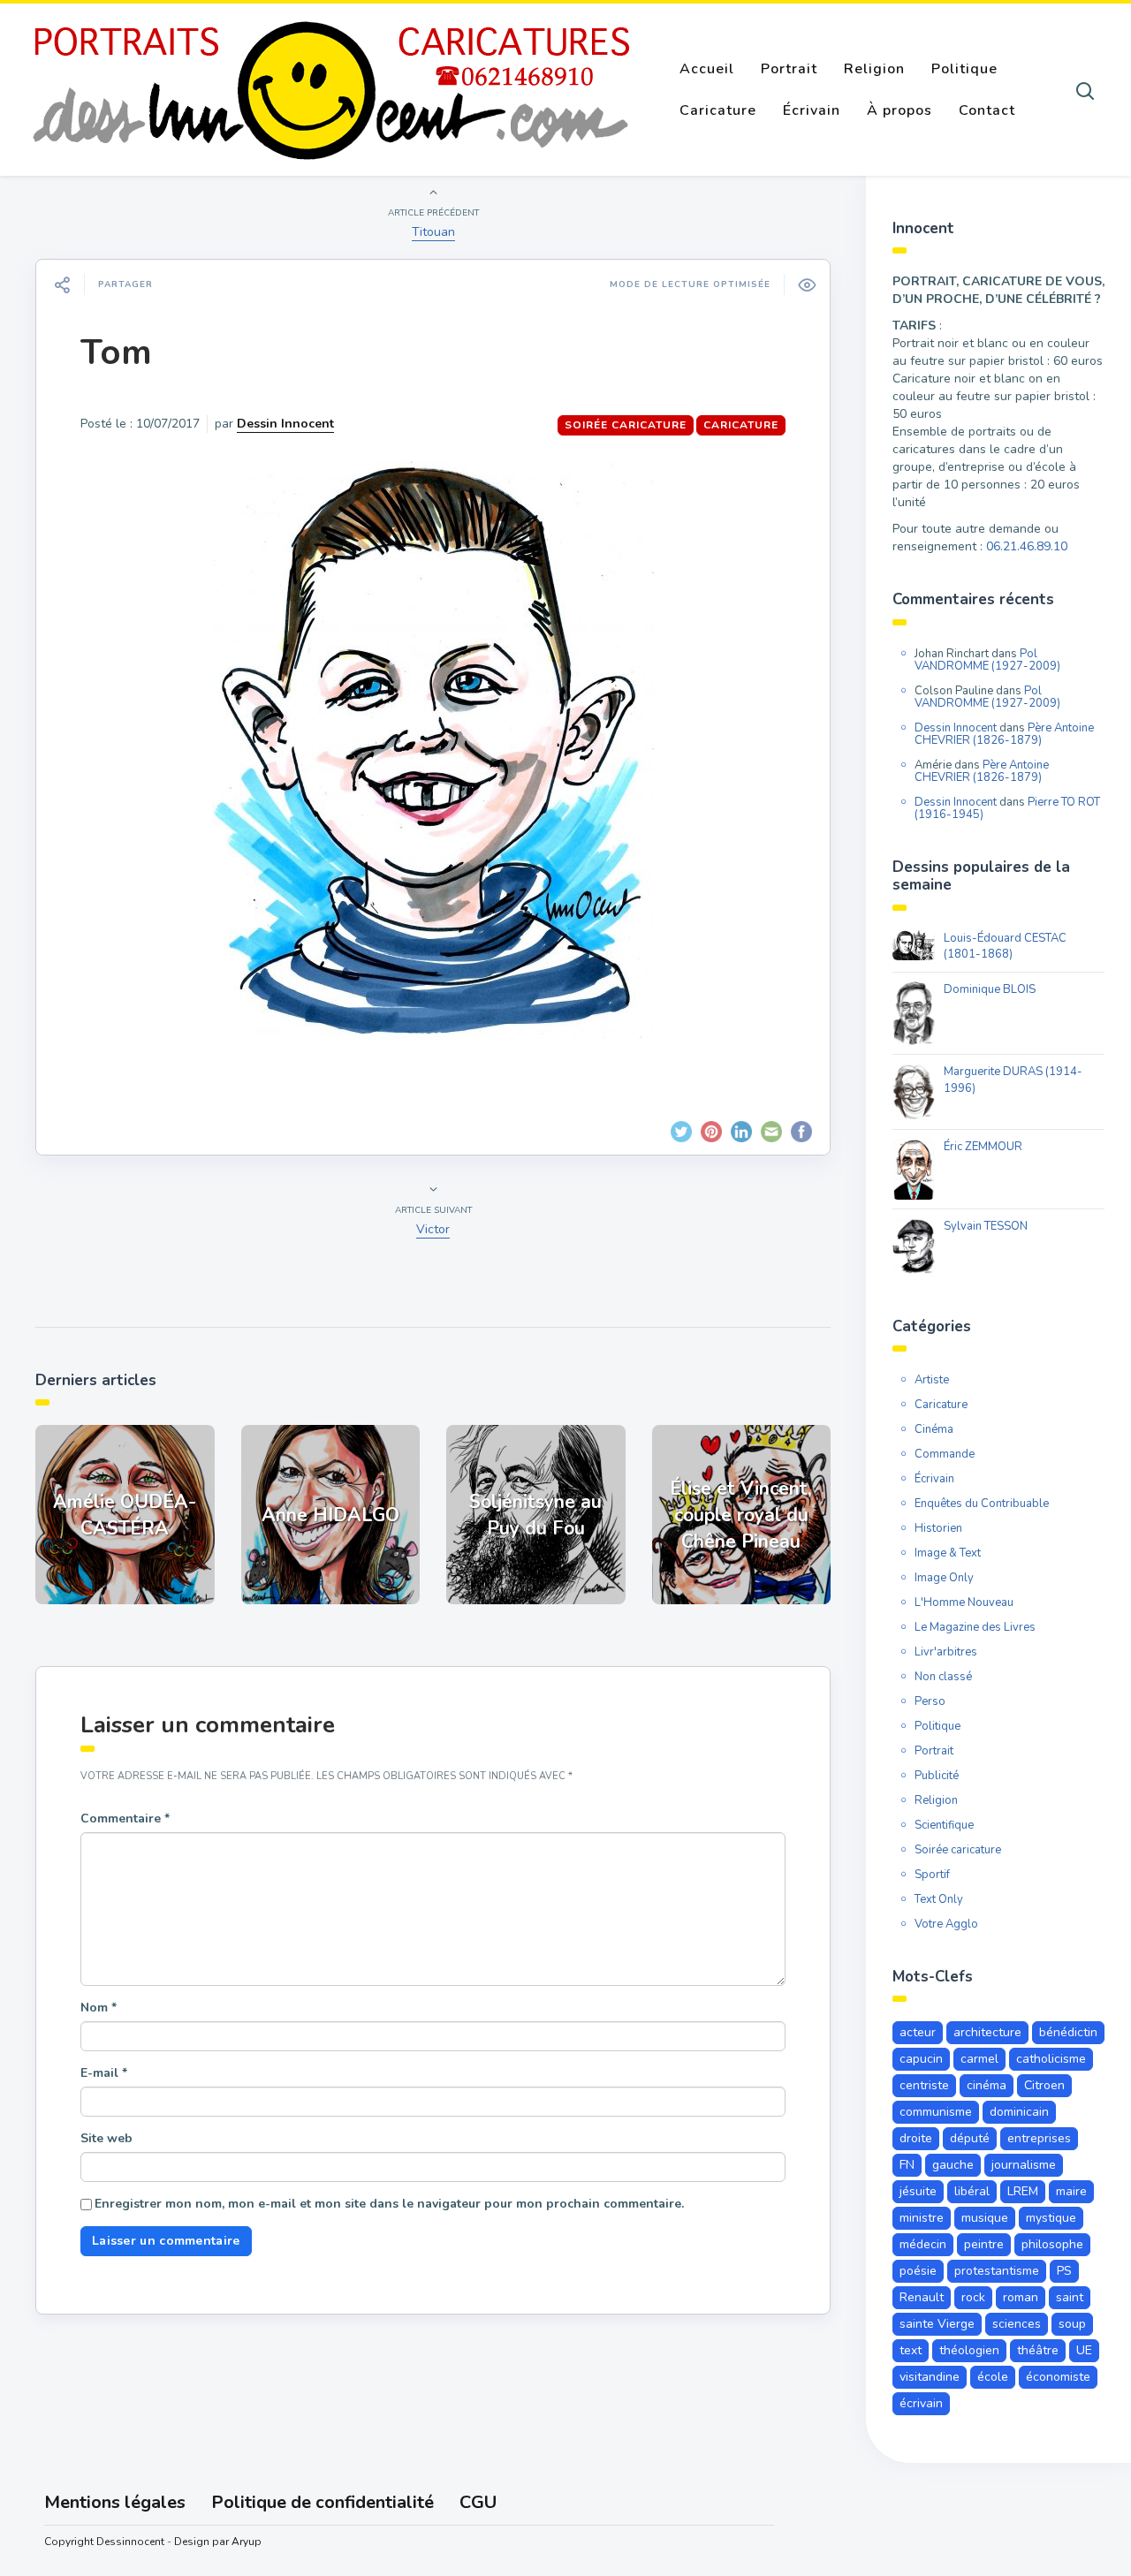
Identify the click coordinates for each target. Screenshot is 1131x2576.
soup (1072, 2324)
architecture (987, 2032)
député (970, 2138)
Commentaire (125, 1818)
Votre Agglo (946, 1924)
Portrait (789, 69)
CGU (478, 2502)
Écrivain (812, 110)
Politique (964, 69)
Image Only (944, 1578)
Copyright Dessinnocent (104, 2542)
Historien (938, 1528)
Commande (945, 1454)
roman (1021, 2297)
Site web (106, 2138)
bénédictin (1068, 2032)
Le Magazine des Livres (975, 1627)
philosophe (1052, 2244)
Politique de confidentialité (323, 2502)
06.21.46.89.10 (1027, 546)
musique (985, 2218)
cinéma (987, 2085)
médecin (923, 2244)
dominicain (1019, 2112)
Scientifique (944, 1825)
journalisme (1024, 2165)
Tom (116, 352)
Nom (99, 2008)
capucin (921, 2059)
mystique (1051, 2218)
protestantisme (997, 2271)
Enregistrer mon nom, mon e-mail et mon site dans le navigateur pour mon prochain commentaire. (389, 2204)
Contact (987, 110)
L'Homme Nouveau (964, 1602)
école (993, 2377)
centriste (924, 2085)
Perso (930, 1701)
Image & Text (948, 1553)
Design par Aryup (218, 2542)
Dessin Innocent (285, 424)
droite (916, 2138)
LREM (1023, 2191)
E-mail (104, 2073)
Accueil (707, 69)
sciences (1017, 2324)
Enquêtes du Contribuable (982, 1504)
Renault (922, 2297)
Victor (433, 1229)
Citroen (1044, 2085)
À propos (899, 110)
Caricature (718, 110)
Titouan (433, 232)
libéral (972, 2191)
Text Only (939, 1899)
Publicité (937, 1776)
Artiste (932, 1380)
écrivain (921, 2403)
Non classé (943, 1677)
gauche (953, 2165)
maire (1071, 2191)
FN (907, 2165)
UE (1084, 2350)
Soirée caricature (626, 425)
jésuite (918, 2191)
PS (1064, 2271)
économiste (1058, 2377)
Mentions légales (115, 2502)
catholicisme (1051, 2059)
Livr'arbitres (946, 1652)
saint (1070, 2297)
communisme (936, 2112)
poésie (918, 2271)
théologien (969, 2350)
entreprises (1039, 2138)
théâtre (1038, 2350)
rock (973, 2297)
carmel (979, 2059)
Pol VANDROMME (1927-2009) (987, 660)
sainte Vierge (937, 2324)
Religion (874, 69)
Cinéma (934, 1429)
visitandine (930, 2377)
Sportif (932, 1875)
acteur (918, 2032)
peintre (984, 2244)
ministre (922, 2218)
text (911, 2350)
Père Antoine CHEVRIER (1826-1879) (1004, 734)
